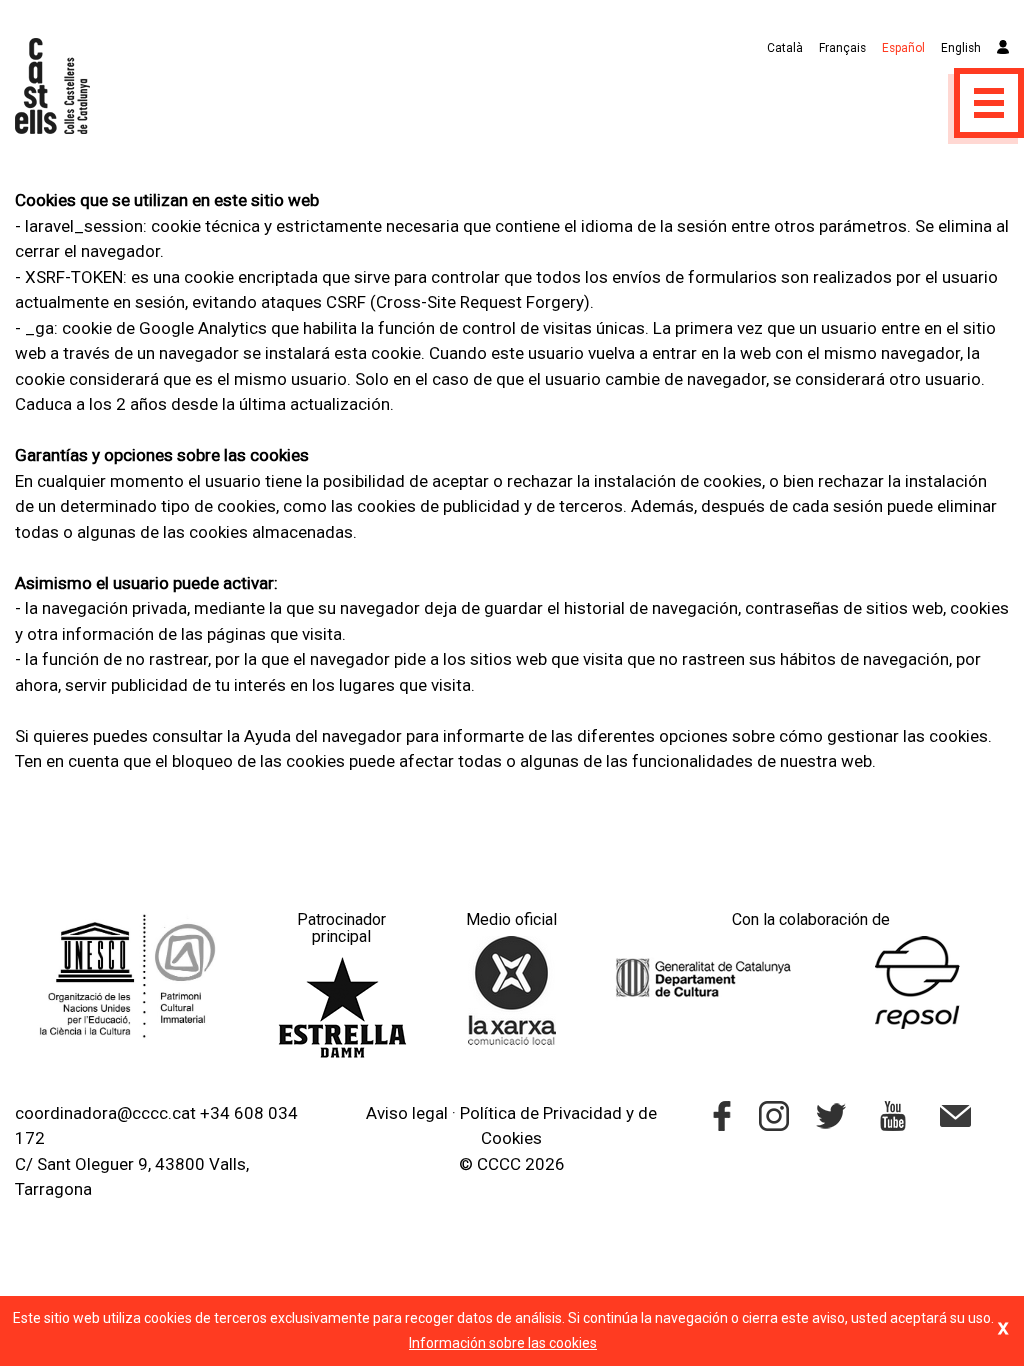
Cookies (511, 1138)
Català (785, 48)
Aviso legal (407, 1113)
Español (903, 48)
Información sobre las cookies (503, 1343)
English (961, 48)
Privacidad (582, 1113)
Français (842, 48)
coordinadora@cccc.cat (105, 1113)
